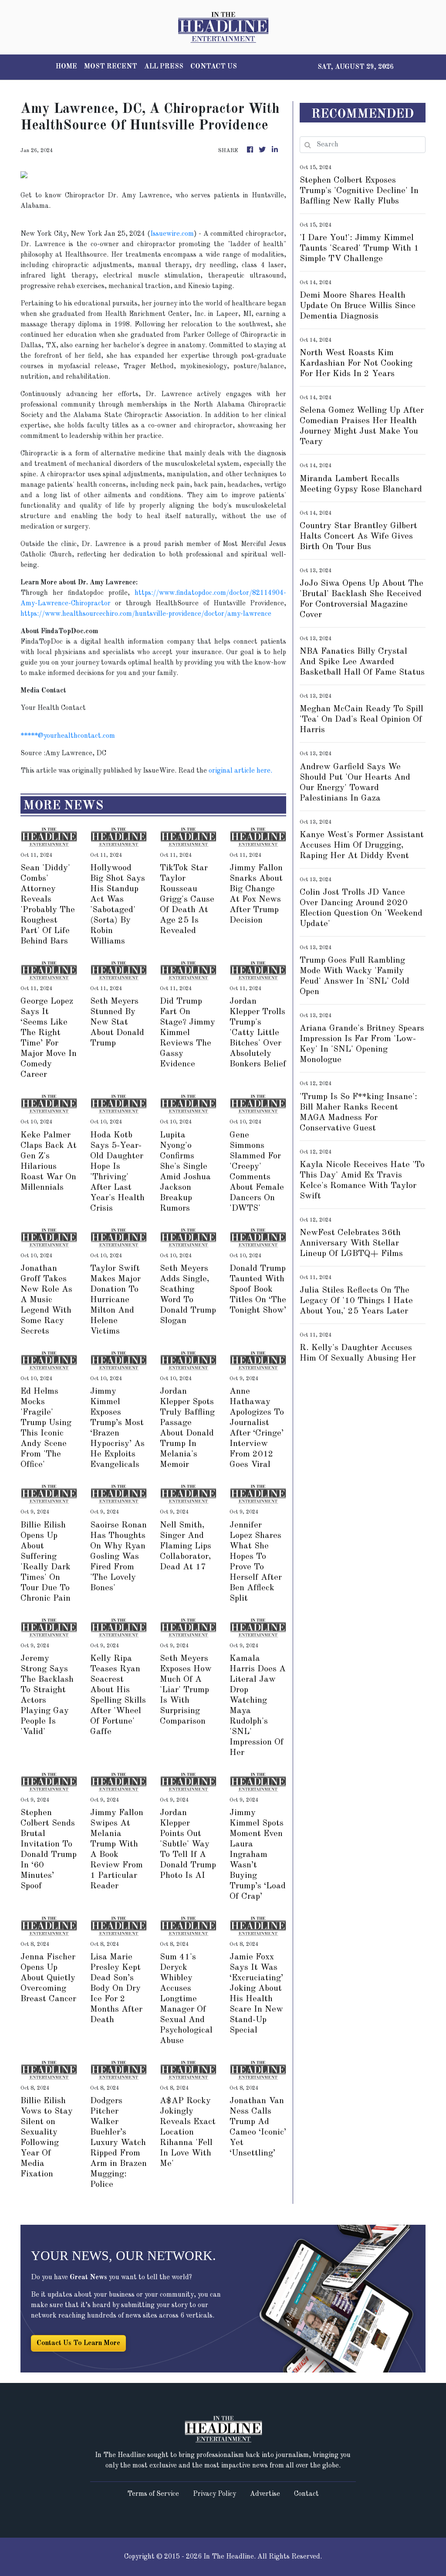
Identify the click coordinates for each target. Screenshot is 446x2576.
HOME (66, 67)
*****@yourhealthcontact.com (68, 736)
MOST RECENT (111, 67)
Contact (306, 2494)
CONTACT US (214, 67)
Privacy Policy (215, 2494)
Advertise (265, 2494)
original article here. (240, 771)
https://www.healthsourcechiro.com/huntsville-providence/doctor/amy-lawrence (146, 614)
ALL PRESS (164, 67)
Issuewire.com (172, 234)
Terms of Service (153, 2494)
